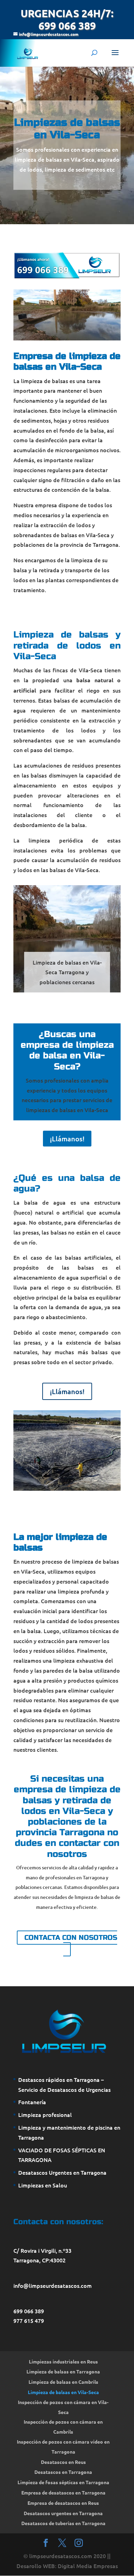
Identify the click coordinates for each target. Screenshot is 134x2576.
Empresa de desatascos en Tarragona (63, 2492)
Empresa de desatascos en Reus (63, 2503)
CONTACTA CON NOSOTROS (71, 1938)
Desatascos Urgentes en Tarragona (62, 2172)
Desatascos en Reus (63, 2462)
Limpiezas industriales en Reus (63, 2361)
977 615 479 (29, 2320)
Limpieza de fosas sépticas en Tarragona (63, 2482)
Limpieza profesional (45, 2115)
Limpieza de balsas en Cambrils (63, 2382)
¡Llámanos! (67, 1139)
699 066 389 (29, 2311)
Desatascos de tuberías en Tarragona (63, 2523)
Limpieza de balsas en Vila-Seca (63, 2392)
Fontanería (32, 2102)
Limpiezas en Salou (43, 2185)
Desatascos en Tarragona (63, 2472)
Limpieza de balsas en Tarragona (63, 2371)
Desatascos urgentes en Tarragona (63, 2513)
